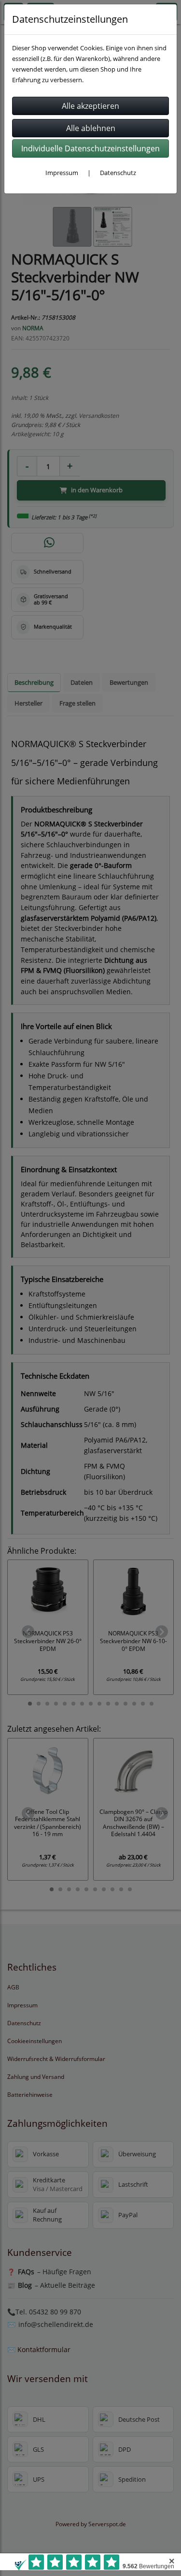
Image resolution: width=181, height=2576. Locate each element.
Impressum (62, 173)
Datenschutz (118, 173)
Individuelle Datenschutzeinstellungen (90, 148)
